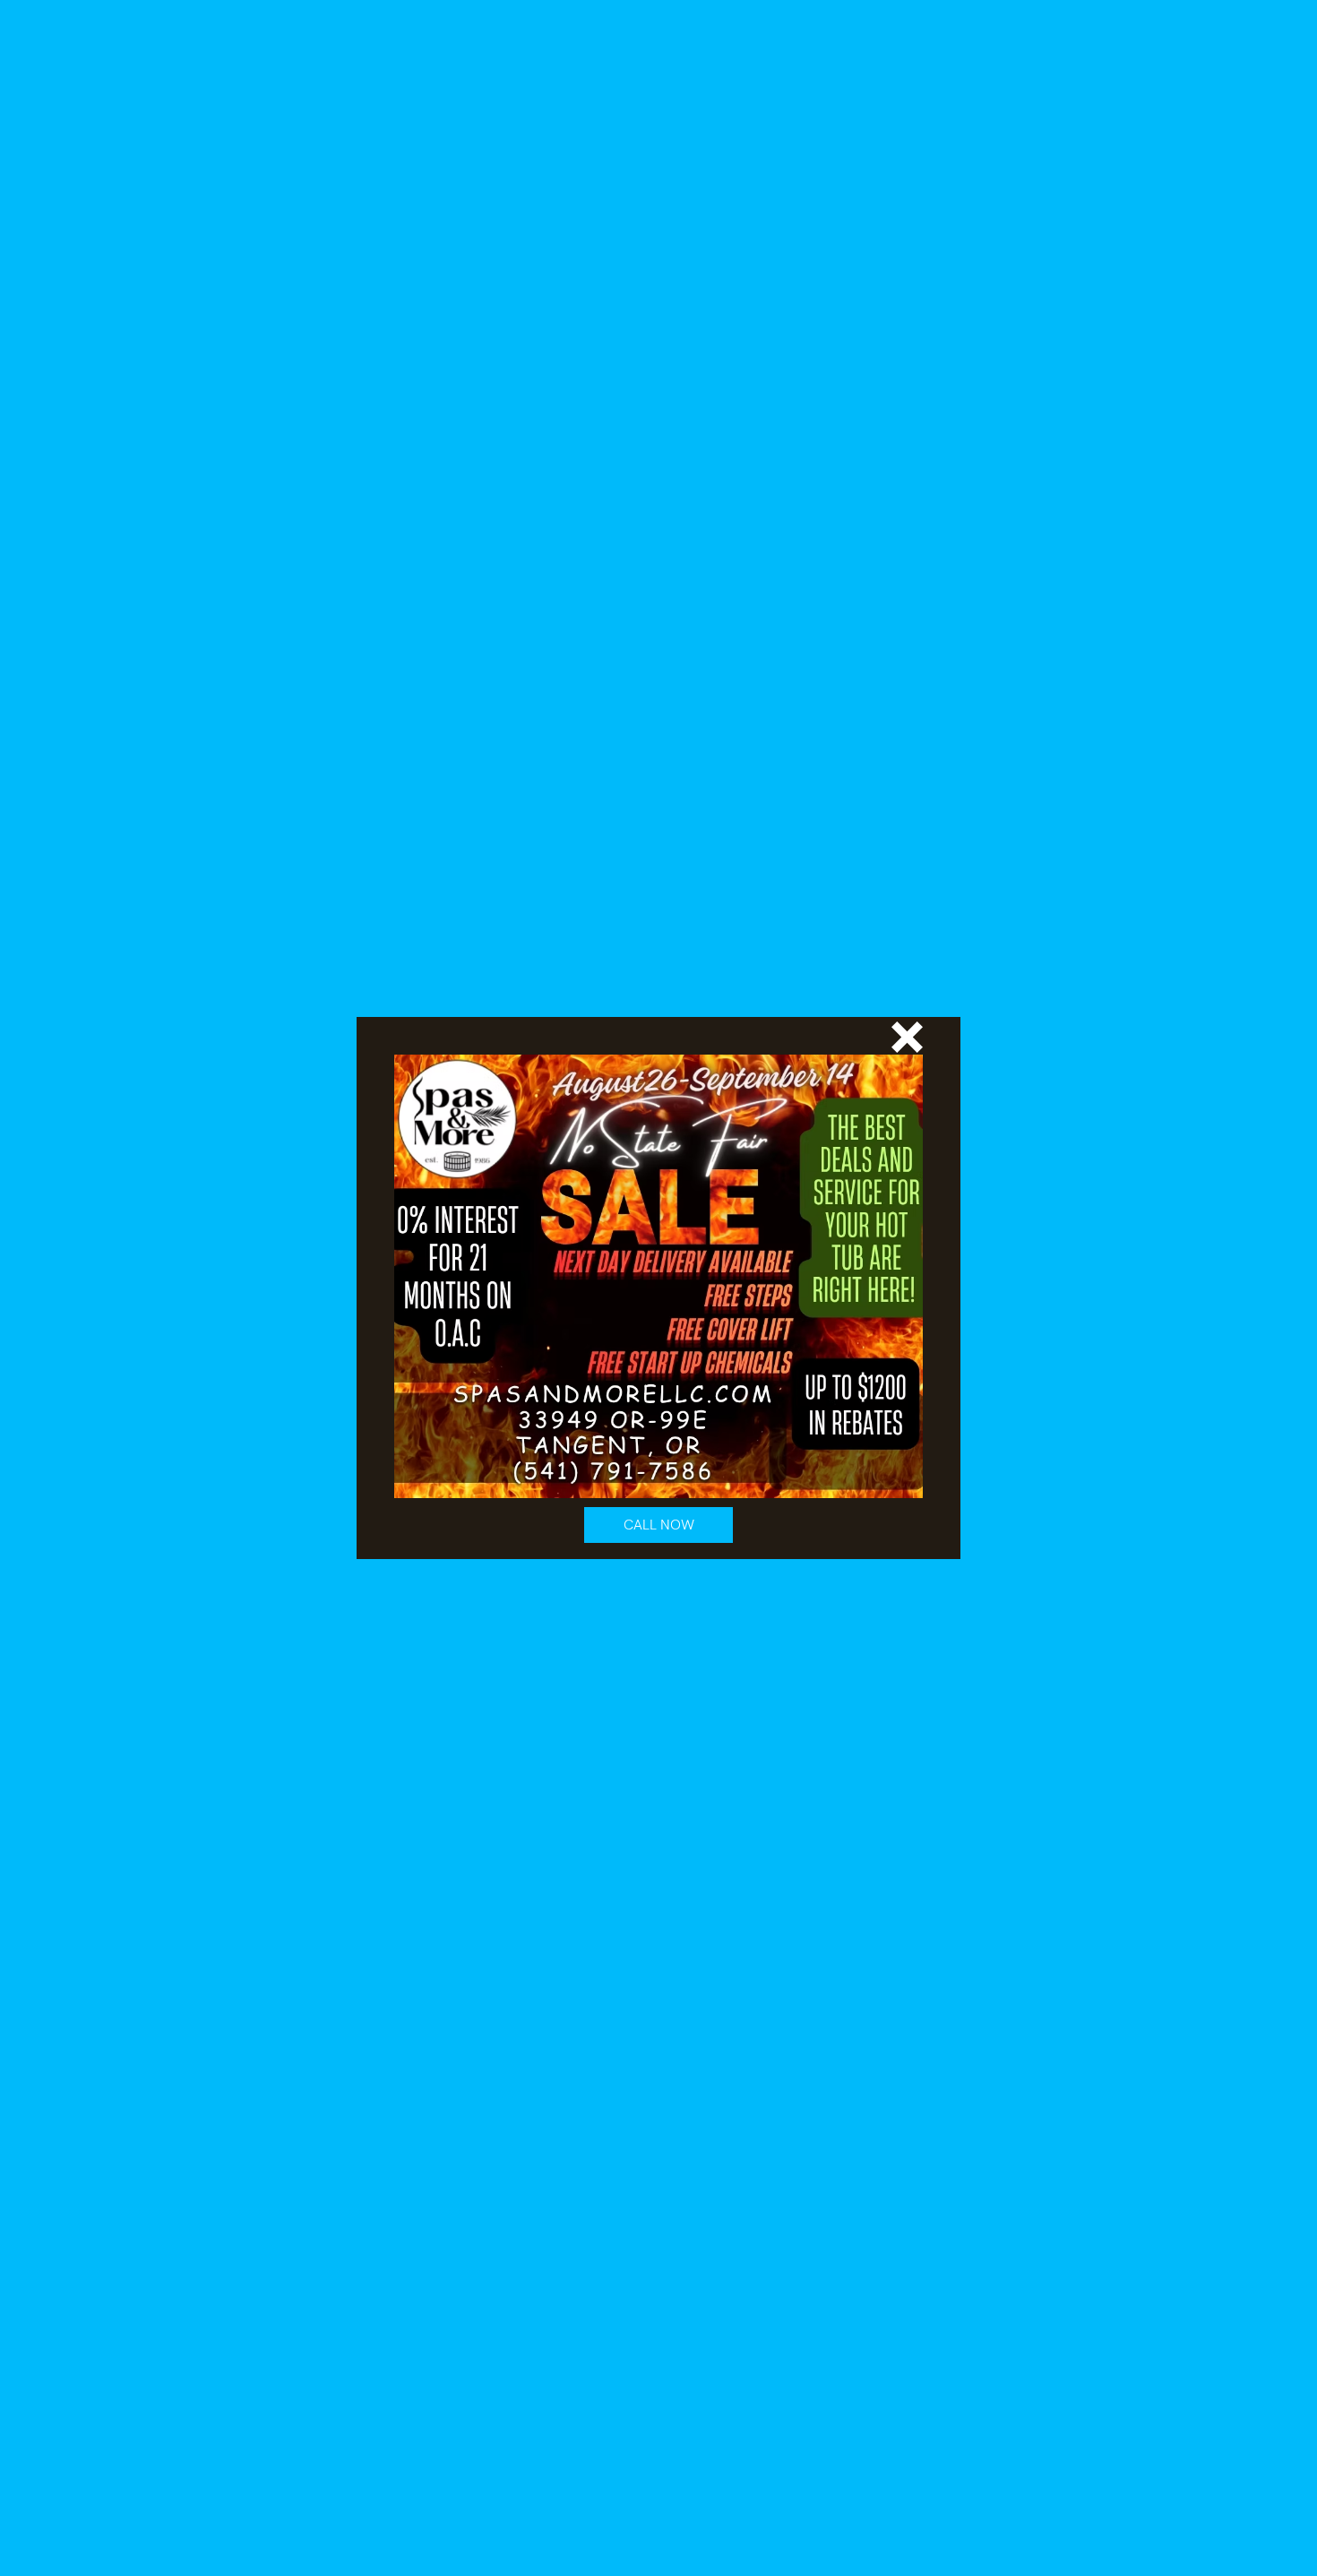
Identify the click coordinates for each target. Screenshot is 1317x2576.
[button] (907, 1037)
